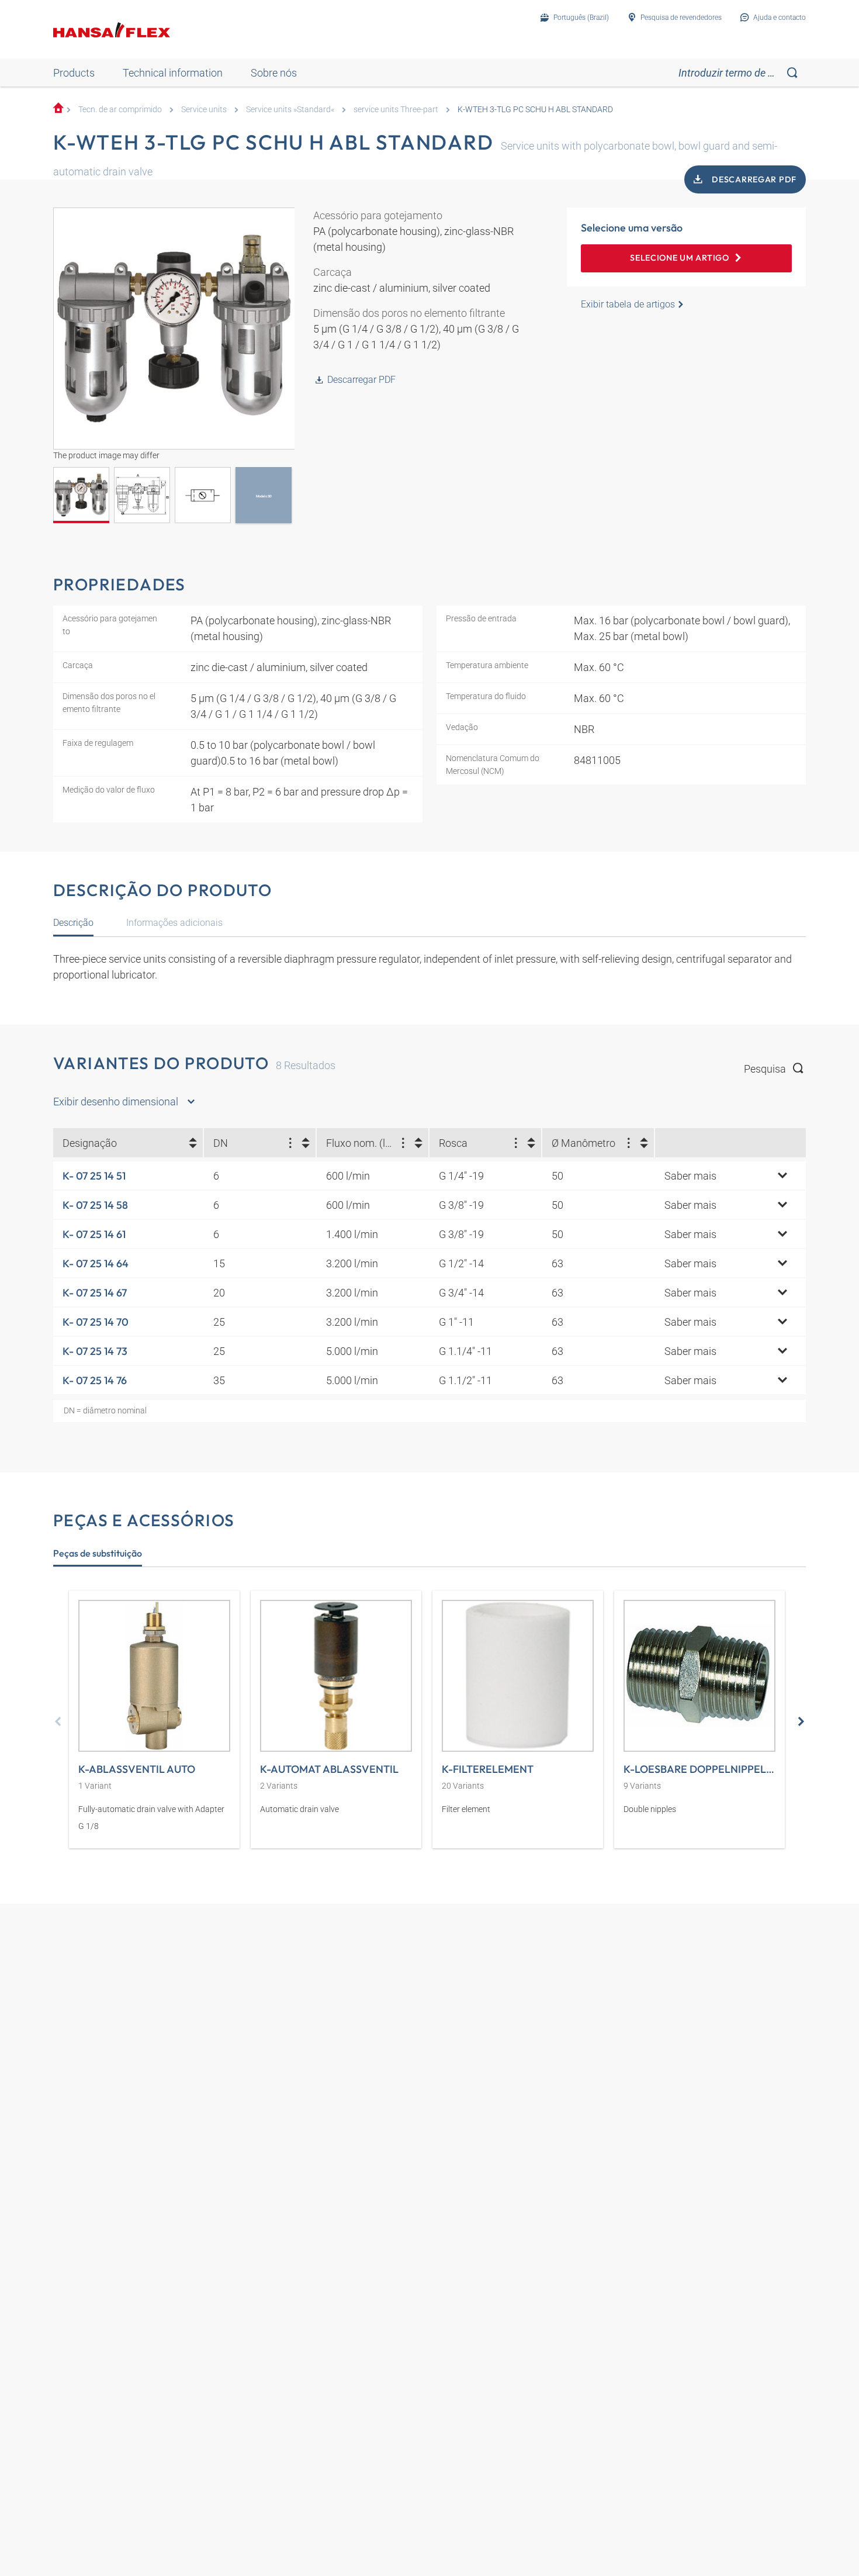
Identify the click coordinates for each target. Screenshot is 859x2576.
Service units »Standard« (290, 110)
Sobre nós (274, 73)
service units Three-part (396, 110)
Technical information (173, 73)
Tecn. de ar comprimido (120, 110)
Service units (204, 110)
